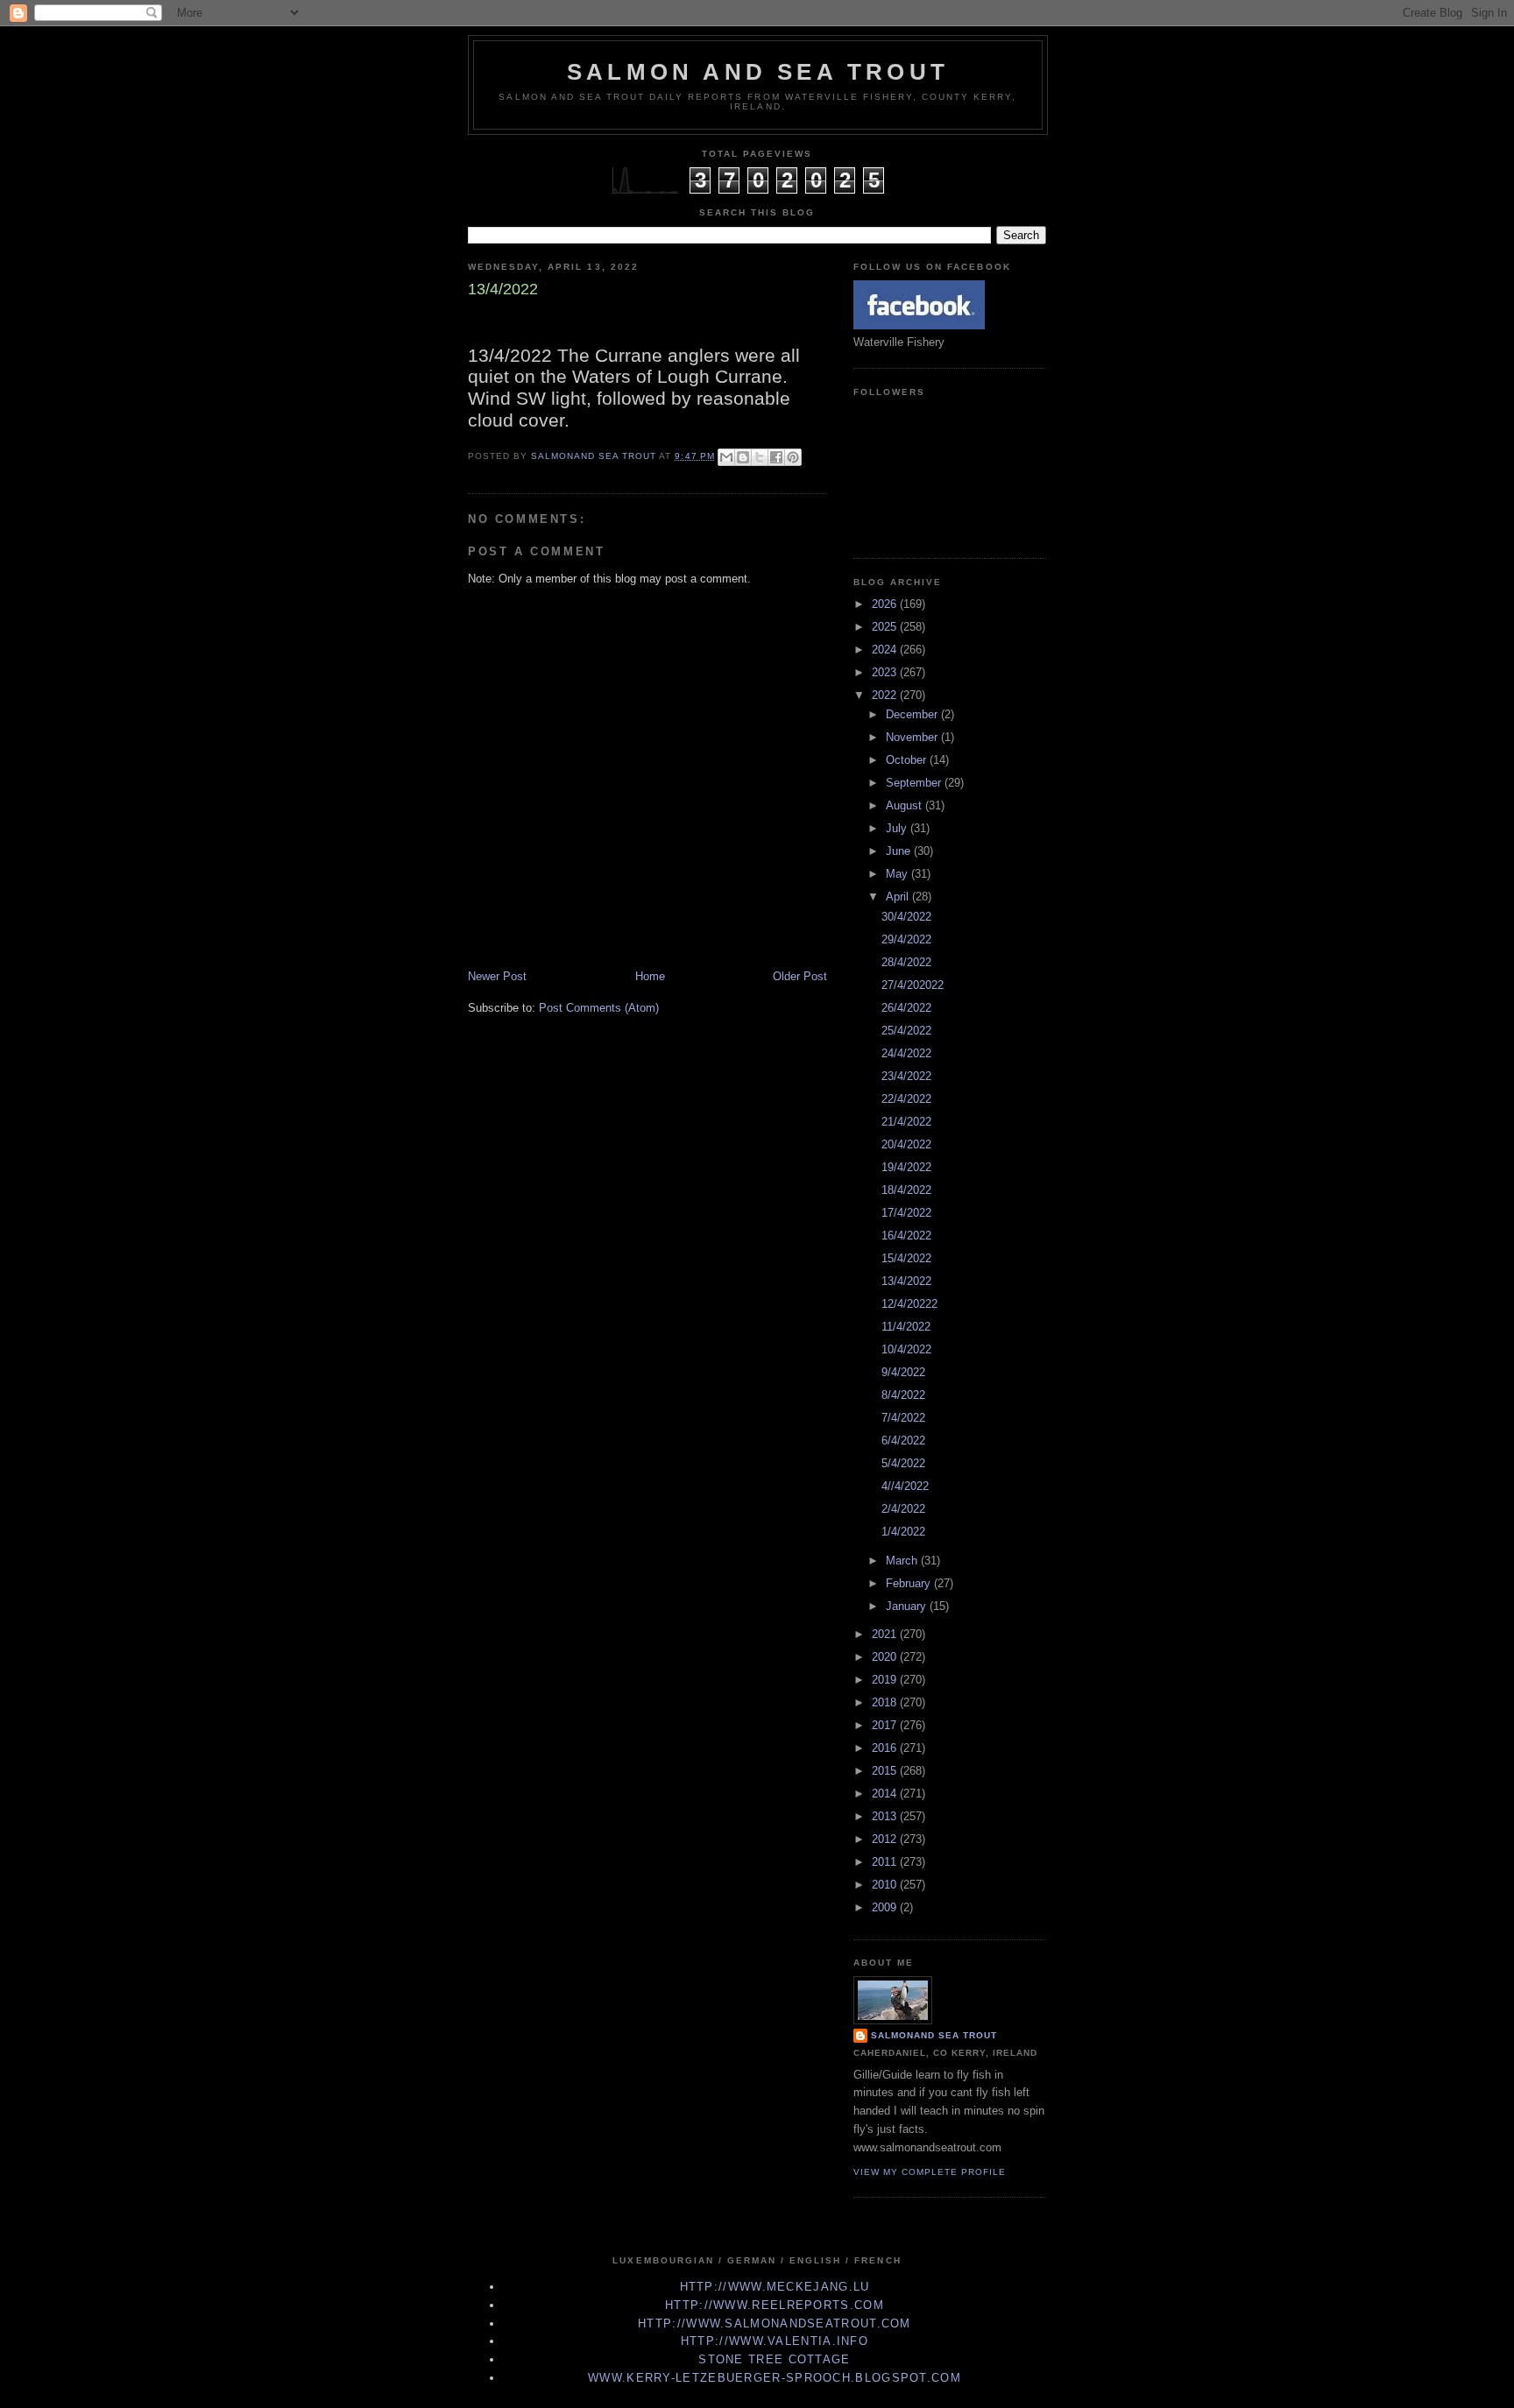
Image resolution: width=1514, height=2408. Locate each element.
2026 (886, 604)
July (898, 828)
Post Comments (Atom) (599, 1008)
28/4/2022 (906, 962)
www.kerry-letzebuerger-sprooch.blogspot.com (775, 2378)
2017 (886, 1725)
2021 (886, 1634)
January (908, 1606)
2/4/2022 (903, 1509)
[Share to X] (760, 457)
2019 (886, 1680)
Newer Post (497, 976)
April (899, 897)
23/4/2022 (906, 1076)
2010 (886, 1885)
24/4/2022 (906, 1053)
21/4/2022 (906, 1122)
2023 (886, 672)
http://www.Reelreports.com (775, 2305)
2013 (886, 1816)
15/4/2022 (906, 1258)
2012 (886, 1839)
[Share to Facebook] (776, 457)
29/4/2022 (906, 939)
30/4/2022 (906, 917)
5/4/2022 (903, 1463)
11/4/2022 (906, 1327)
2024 (886, 650)
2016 (886, 1748)
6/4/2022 (903, 1441)
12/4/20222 (909, 1304)
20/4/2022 (906, 1144)
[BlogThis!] (743, 457)
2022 (886, 695)
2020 (886, 1657)
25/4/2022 (906, 1031)
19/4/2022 (906, 1167)
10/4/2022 (906, 1349)
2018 (886, 1702)
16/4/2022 (906, 1236)
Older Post (800, 976)
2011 (886, 1862)
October (908, 760)
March (903, 1561)
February (910, 1583)
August (906, 805)
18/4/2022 (906, 1190)
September (915, 783)
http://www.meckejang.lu (775, 2287)
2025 (886, 627)
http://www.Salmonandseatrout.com (775, 2323)
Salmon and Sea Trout (758, 72)
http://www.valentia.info (775, 2341)
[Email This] (726, 457)
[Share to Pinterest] (793, 457)
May (898, 874)
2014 (886, 1794)
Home (650, 976)
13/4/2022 (906, 1281)
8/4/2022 (903, 1395)
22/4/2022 (906, 1099)
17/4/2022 (906, 1213)
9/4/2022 (903, 1372)
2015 (886, 1771)
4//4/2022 (905, 1486)
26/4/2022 (906, 1008)
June (900, 851)
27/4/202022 (913, 985)
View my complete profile (930, 2172)
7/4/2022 (903, 1418)
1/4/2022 (903, 1532)
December (913, 714)
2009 (886, 1907)
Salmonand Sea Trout (934, 2035)
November (913, 737)
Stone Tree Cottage (774, 2359)
